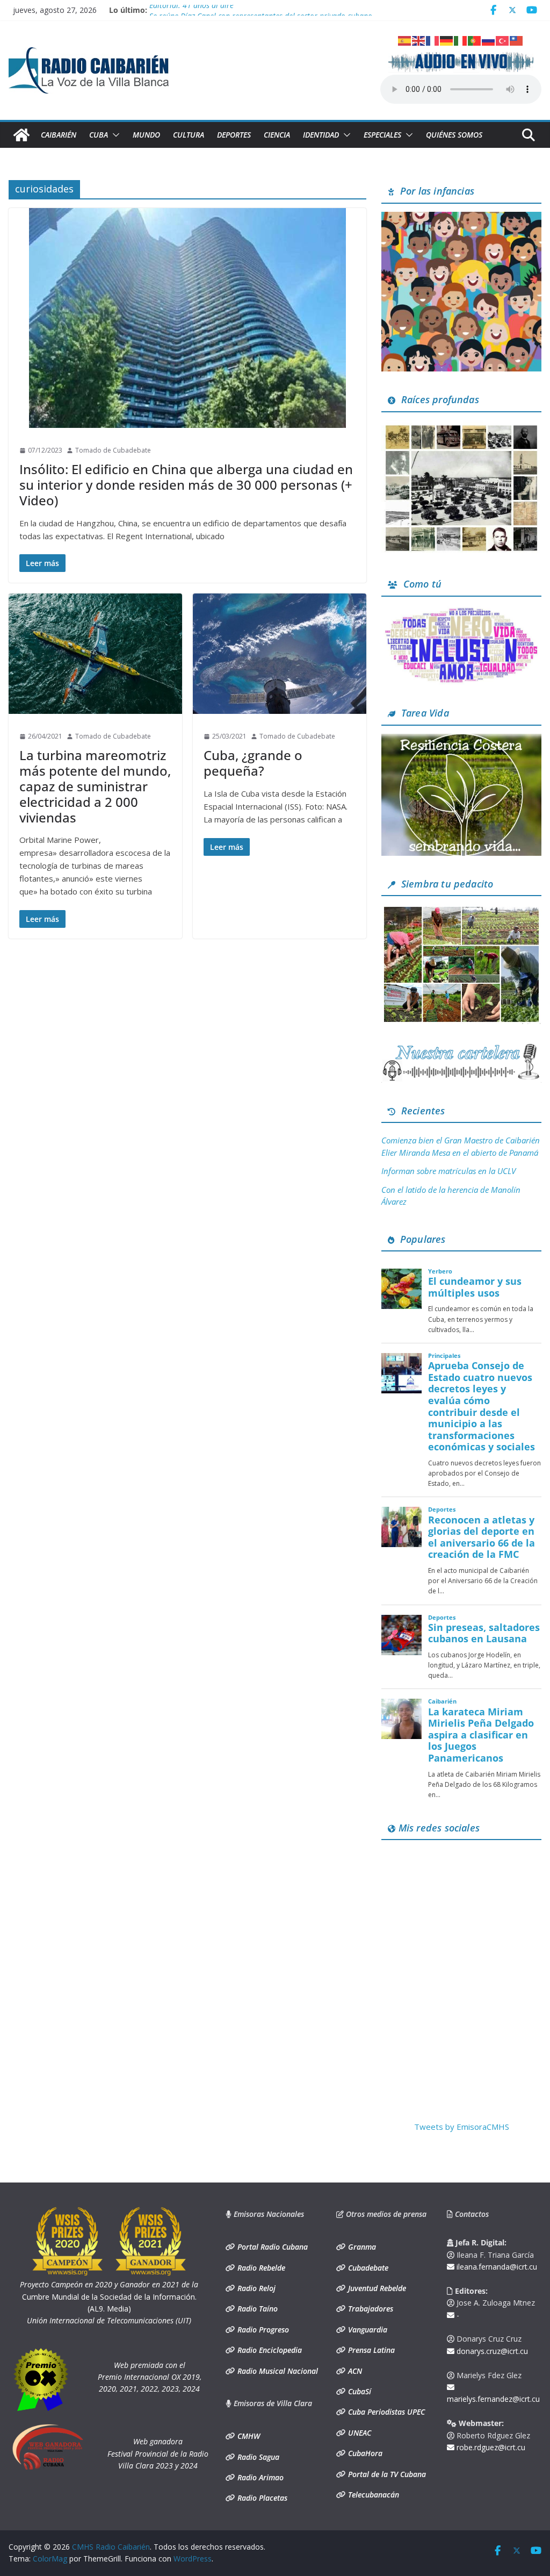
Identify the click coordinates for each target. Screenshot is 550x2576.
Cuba (99, 135)
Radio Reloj (255, 2288)
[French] (433, 40)
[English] (419, 40)
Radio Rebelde (260, 2268)
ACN (354, 2371)
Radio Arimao (259, 2477)
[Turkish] (503, 40)
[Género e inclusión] (461, 611)
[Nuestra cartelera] (461, 1048)
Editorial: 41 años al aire (191, 10)
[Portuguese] (475, 40)
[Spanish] (405, 40)
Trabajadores (370, 2309)
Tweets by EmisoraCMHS (462, 2127)
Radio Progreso (262, 2330)
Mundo (146, 135)
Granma (361, 2247)
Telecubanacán (372, 2495)
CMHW (248, 2436)
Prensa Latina (370, 2350)
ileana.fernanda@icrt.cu (496, 2267)
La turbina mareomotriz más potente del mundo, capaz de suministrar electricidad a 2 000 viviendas (95, 786)
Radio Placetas (261, 2498)
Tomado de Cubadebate (113, 450)
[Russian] (489, 40)
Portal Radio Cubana (272, 2247)
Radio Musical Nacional (277, 2371)
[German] (447, 40)
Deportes (234, 135)
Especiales (382, 135)
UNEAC (359, 2433)
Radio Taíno (256, 2309)
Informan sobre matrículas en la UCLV (448, 1171)
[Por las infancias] (461, 218)
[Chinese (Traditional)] (517, 40)
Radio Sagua (257, 2457)
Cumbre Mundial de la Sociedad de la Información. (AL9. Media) (109, 2296)
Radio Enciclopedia (269, 2350)
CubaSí (359, 2391)
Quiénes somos (454, 135)
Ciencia (277, 135)
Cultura (189, 135)
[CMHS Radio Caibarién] (21, 135)
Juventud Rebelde (376, 2288)
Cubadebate (367, 2268)
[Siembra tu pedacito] (461, 911)
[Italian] (461, 40)
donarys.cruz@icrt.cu (491, 2351)
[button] (114, 135)
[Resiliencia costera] (461, 740)
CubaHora (364, 2453)
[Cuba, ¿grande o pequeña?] (280, 654)
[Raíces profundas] (461, 427)
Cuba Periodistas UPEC (385, 2412)
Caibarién (59, 135)
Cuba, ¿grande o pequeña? (253, 763)
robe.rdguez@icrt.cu (490, 2447)
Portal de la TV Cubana (386, 2474)
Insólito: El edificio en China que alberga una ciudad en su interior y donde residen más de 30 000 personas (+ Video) (186, 485)
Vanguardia (367, 2330)
